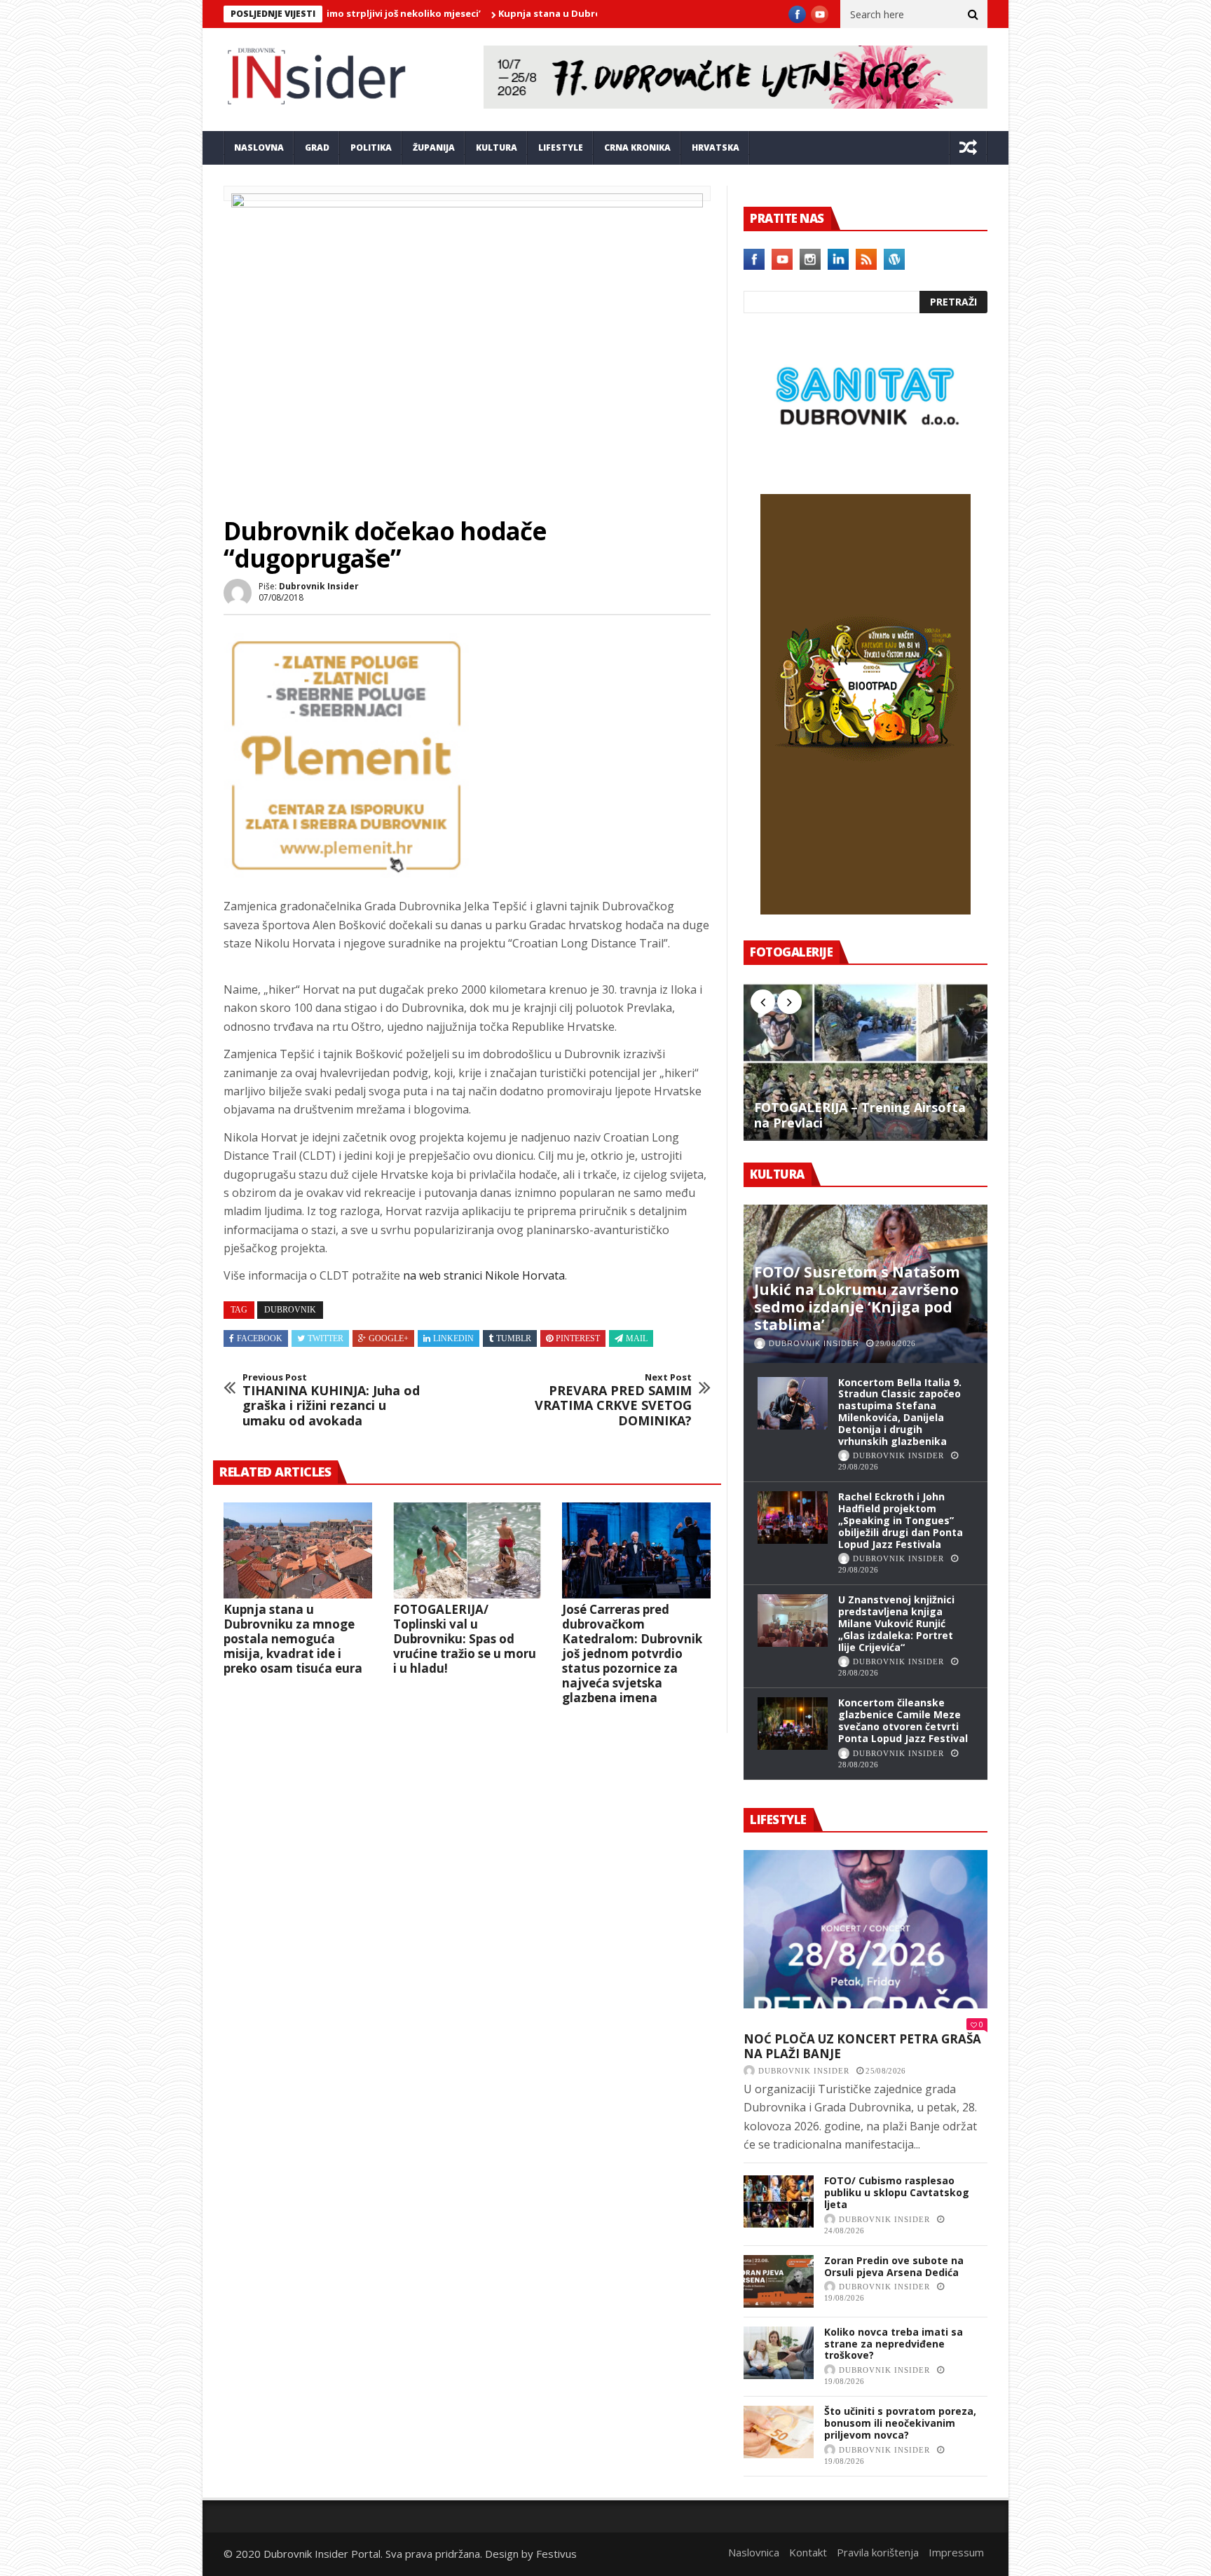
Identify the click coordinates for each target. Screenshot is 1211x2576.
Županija (434, 148)
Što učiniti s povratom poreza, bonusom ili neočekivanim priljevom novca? (900, 2423)
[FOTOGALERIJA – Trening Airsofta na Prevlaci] (866, 1062)
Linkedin (453, 1338)
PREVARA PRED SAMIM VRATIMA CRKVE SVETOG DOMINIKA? (613, 1400)
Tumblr (514, 1338)
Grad (317, 148)
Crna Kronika (637, 148)
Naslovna (259, 148)
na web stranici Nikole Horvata (484, 1275)
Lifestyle (561, 148)
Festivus (556, 2554)
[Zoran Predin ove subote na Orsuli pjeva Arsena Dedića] (779, 2281)
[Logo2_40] (866, 464)
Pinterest (578, 1338)
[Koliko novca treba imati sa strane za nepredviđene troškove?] (779, 2353)
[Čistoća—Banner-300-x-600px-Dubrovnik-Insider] (866, 910)
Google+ (389, 1338)
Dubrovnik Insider (319, 586)
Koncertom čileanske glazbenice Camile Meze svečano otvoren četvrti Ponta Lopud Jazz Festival (903, 1720)
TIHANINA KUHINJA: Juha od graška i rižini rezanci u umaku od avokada (331, 1400)
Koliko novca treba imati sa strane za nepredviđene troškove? (894, 2344)
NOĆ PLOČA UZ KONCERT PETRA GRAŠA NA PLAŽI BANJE (862, 2047)
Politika (371, 148)
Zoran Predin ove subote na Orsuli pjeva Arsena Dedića (894, 2266)
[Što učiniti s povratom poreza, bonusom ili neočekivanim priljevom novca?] (779, 2432)
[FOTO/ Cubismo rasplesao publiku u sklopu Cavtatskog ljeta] (779, 2201)
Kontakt (808, 2552)
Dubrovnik (290, 1310)
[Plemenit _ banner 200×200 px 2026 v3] (346, 874)
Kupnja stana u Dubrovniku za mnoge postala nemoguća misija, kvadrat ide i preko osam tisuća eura (293, 1639)
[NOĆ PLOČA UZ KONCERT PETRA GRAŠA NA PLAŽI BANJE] (866, 1929)
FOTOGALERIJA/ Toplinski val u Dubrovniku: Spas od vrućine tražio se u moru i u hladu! (465, 1639)
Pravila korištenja (878, 2552)
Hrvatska (716, 148)
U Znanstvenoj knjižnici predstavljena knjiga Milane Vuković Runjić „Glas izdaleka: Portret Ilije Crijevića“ (896, 1623)
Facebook (260, 1338)
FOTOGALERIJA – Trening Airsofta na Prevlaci (860, 1115)
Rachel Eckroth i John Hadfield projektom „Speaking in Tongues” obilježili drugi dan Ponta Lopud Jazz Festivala (901, 1520)
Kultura (497, 148)
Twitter (326, 1338)
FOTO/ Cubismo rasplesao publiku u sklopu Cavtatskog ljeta (897, 2192)
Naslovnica (754, 2552)
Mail (637, 1338)
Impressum (956, 2552)
